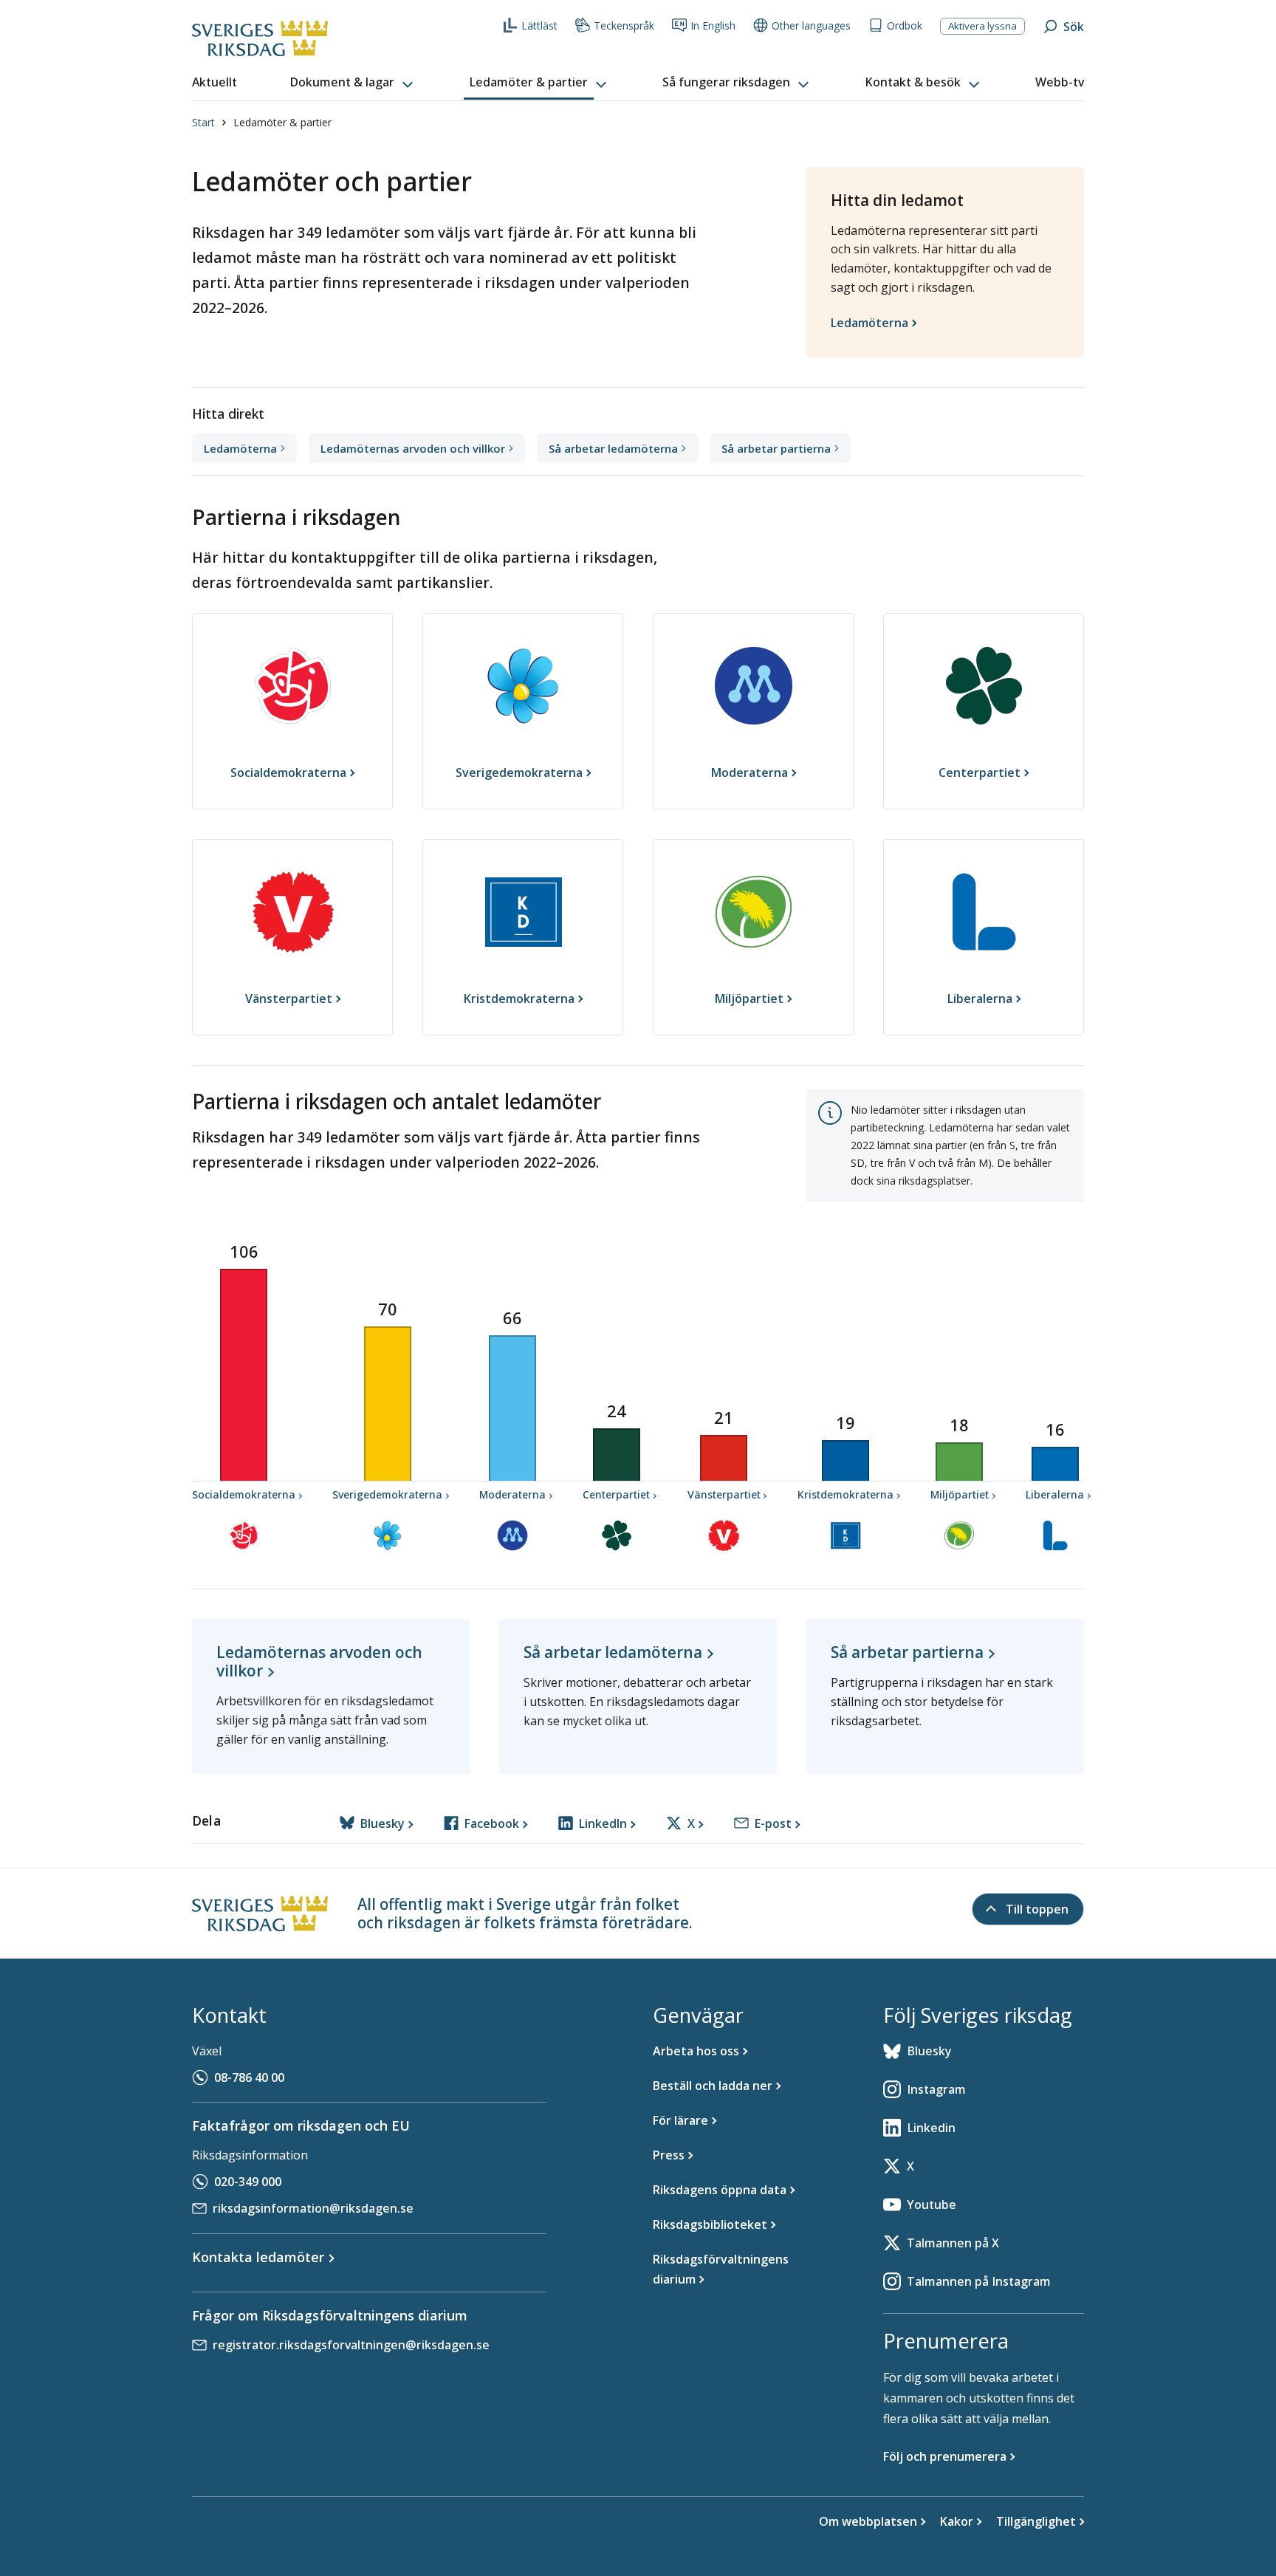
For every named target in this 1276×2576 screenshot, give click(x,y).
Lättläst (539, 25)
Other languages (811, 25)
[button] (353, 83)
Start (203, 122)
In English (713, 25)
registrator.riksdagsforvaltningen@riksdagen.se (351, 2345)
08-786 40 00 (249, 2077)
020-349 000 (248, 2182)
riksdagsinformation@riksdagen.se (313, 2208)
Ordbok (905, 25)
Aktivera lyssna (982, 26)
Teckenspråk (624, 25)
